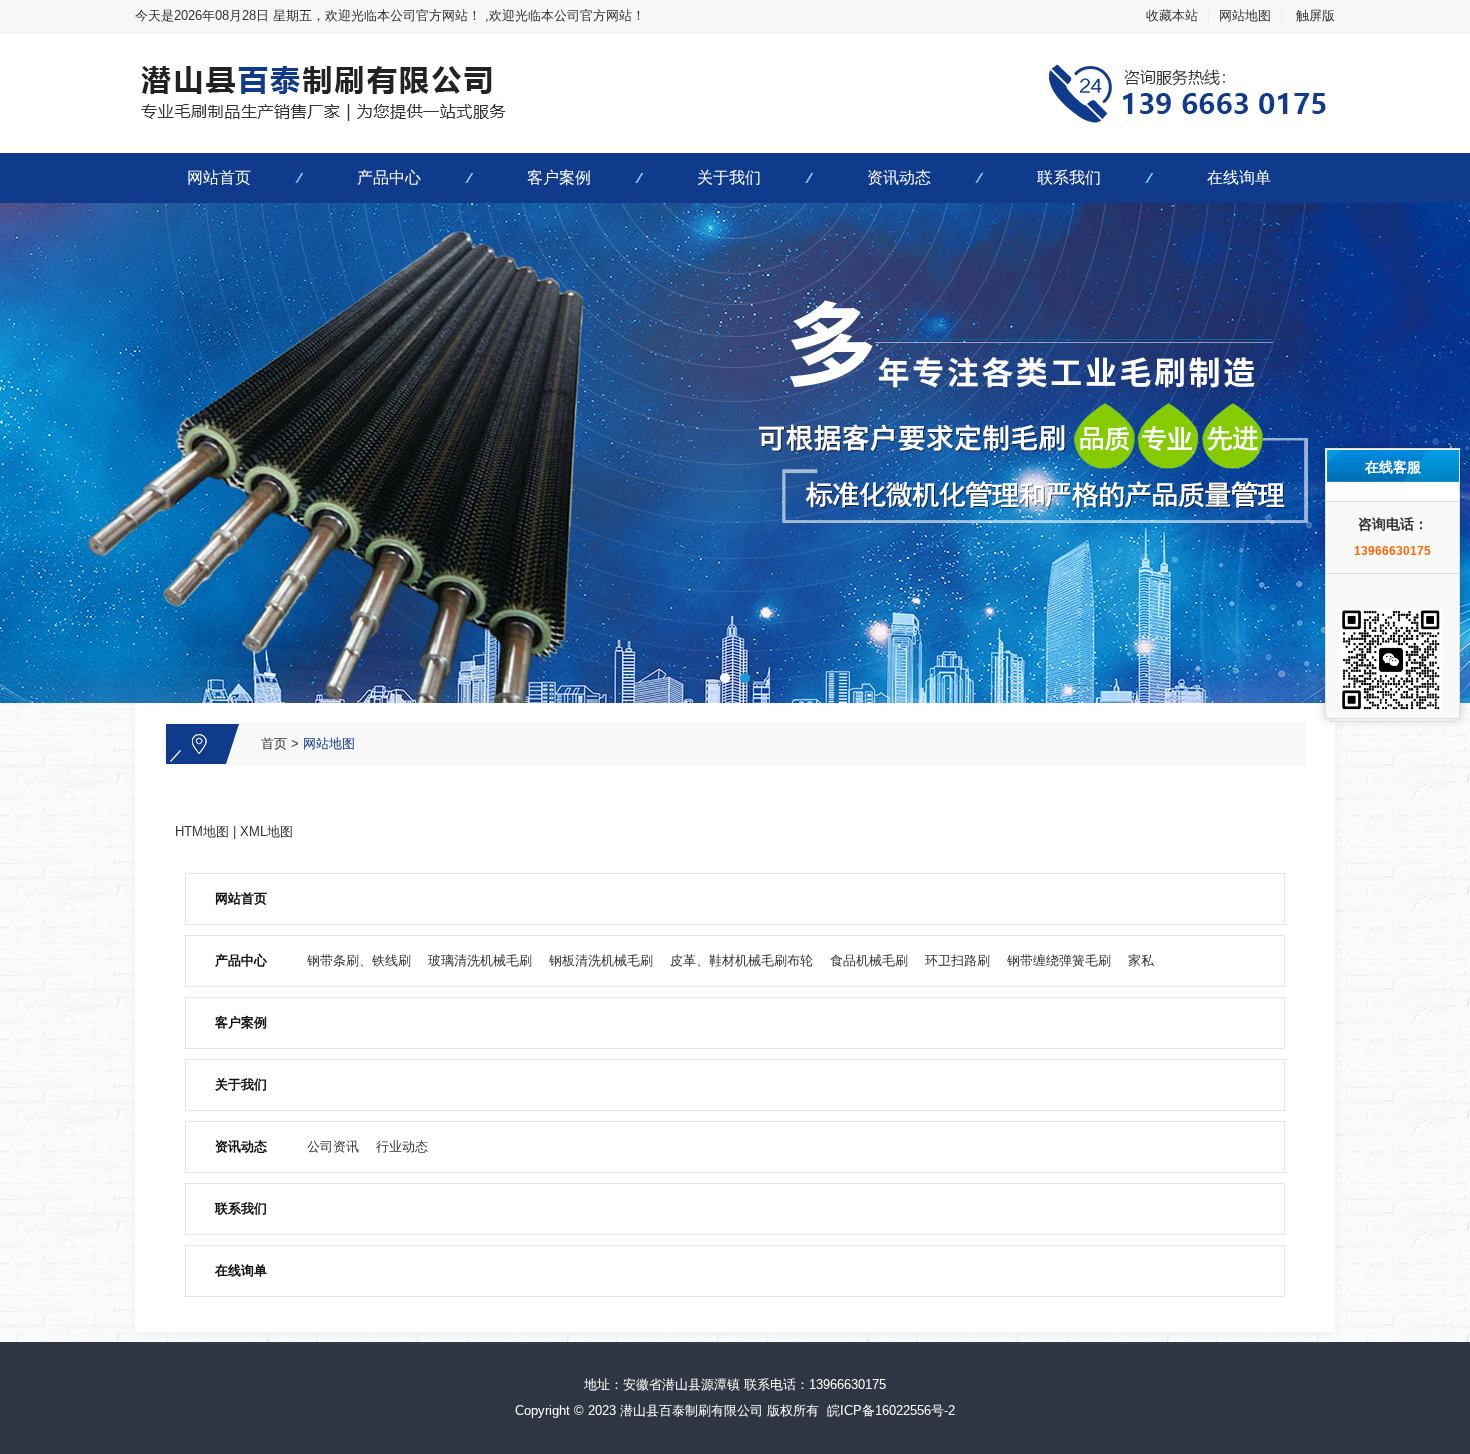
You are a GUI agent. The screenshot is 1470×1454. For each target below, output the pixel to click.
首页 (274, 743)
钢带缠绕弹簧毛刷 (1059, 960)
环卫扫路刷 (957, 960)
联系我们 (1069, 177)
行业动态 (402, 1146)
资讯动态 (899, 177)
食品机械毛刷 (869, 960)
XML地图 (266, 831)
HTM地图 (202, 831)
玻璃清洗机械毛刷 (480, 960)
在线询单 (1239, 177)
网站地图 (1245, 15)
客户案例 (559, 177)
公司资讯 (333, 1146)
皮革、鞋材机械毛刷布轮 (741, 960)
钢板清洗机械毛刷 (601, 960)
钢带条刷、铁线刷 (359, 960)
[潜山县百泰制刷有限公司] (735, 44)
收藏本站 (1172, 15)
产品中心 (389, 177)
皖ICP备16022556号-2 (891, 1410)
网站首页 (219, 177)
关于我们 (729, 177)
